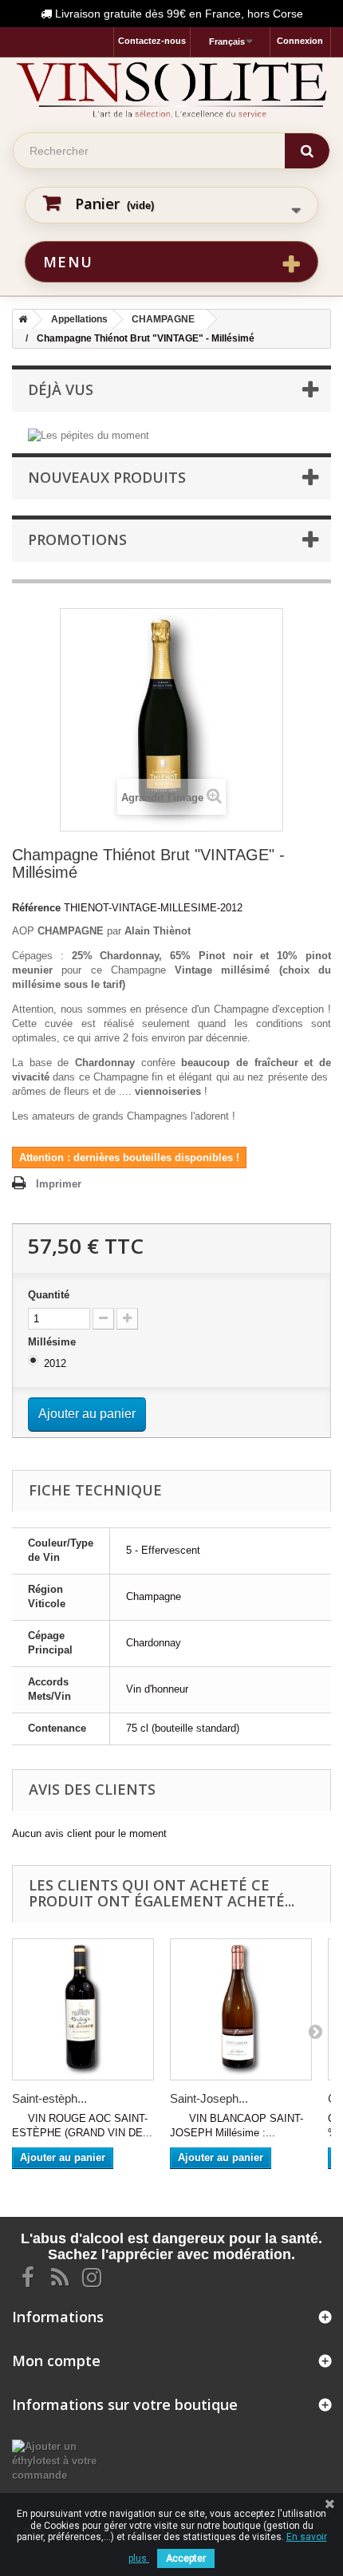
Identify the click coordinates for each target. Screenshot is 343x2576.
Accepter (186, 2558)
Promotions (77, 539)
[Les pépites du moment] (89, 435)
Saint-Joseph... (209, 2098)
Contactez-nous (152, 41)
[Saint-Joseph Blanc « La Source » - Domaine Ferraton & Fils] (241, 2009)
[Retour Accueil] (20, 319)
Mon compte (56, 2361)
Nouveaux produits (107, 477)
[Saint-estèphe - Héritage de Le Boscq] (83, 2009)
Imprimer (59, 1184)
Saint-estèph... (49, 2098)
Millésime (53, 1342)
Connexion (300, 41)
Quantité (49, 1295)
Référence (36, 908)
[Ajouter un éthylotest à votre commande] (57, 2461)
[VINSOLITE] (171, 89)
